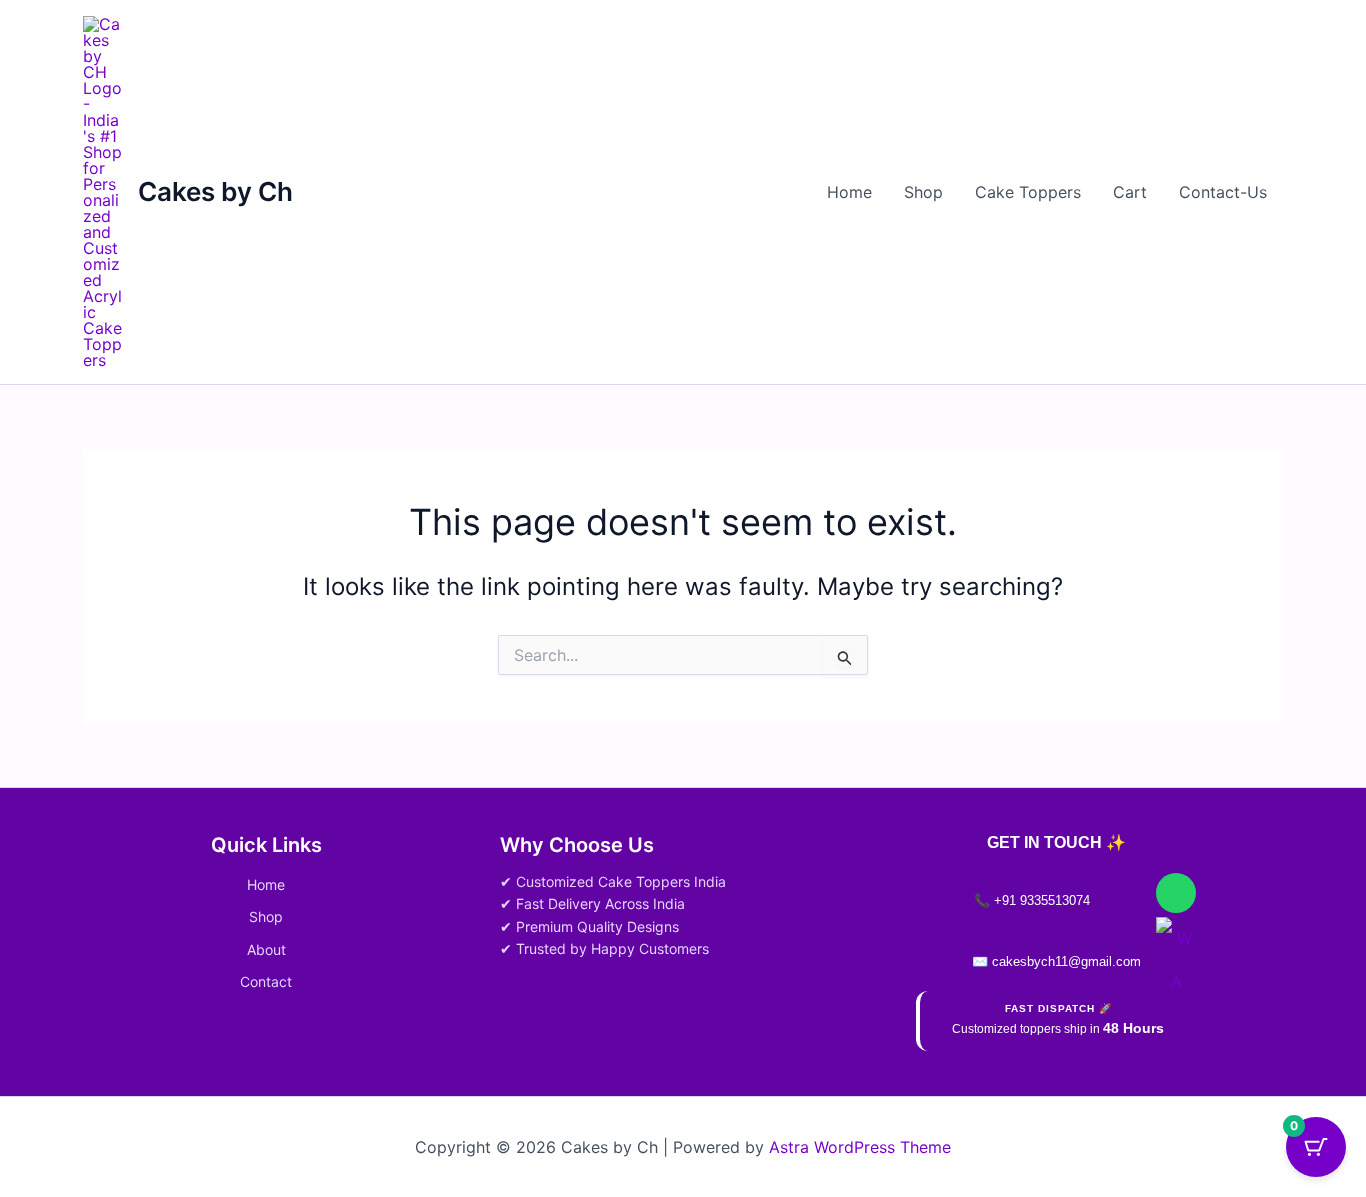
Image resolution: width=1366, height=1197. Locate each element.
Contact (266, 981)
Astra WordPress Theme (860, 1147)
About (266, 949)
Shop (923, 192)
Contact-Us (1223, 192)
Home (849, 192)
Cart (1130, 192)
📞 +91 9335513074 (1032, 900)
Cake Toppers (1028, 192)
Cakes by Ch (215, 191)
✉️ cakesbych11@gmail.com (1056, 961)
